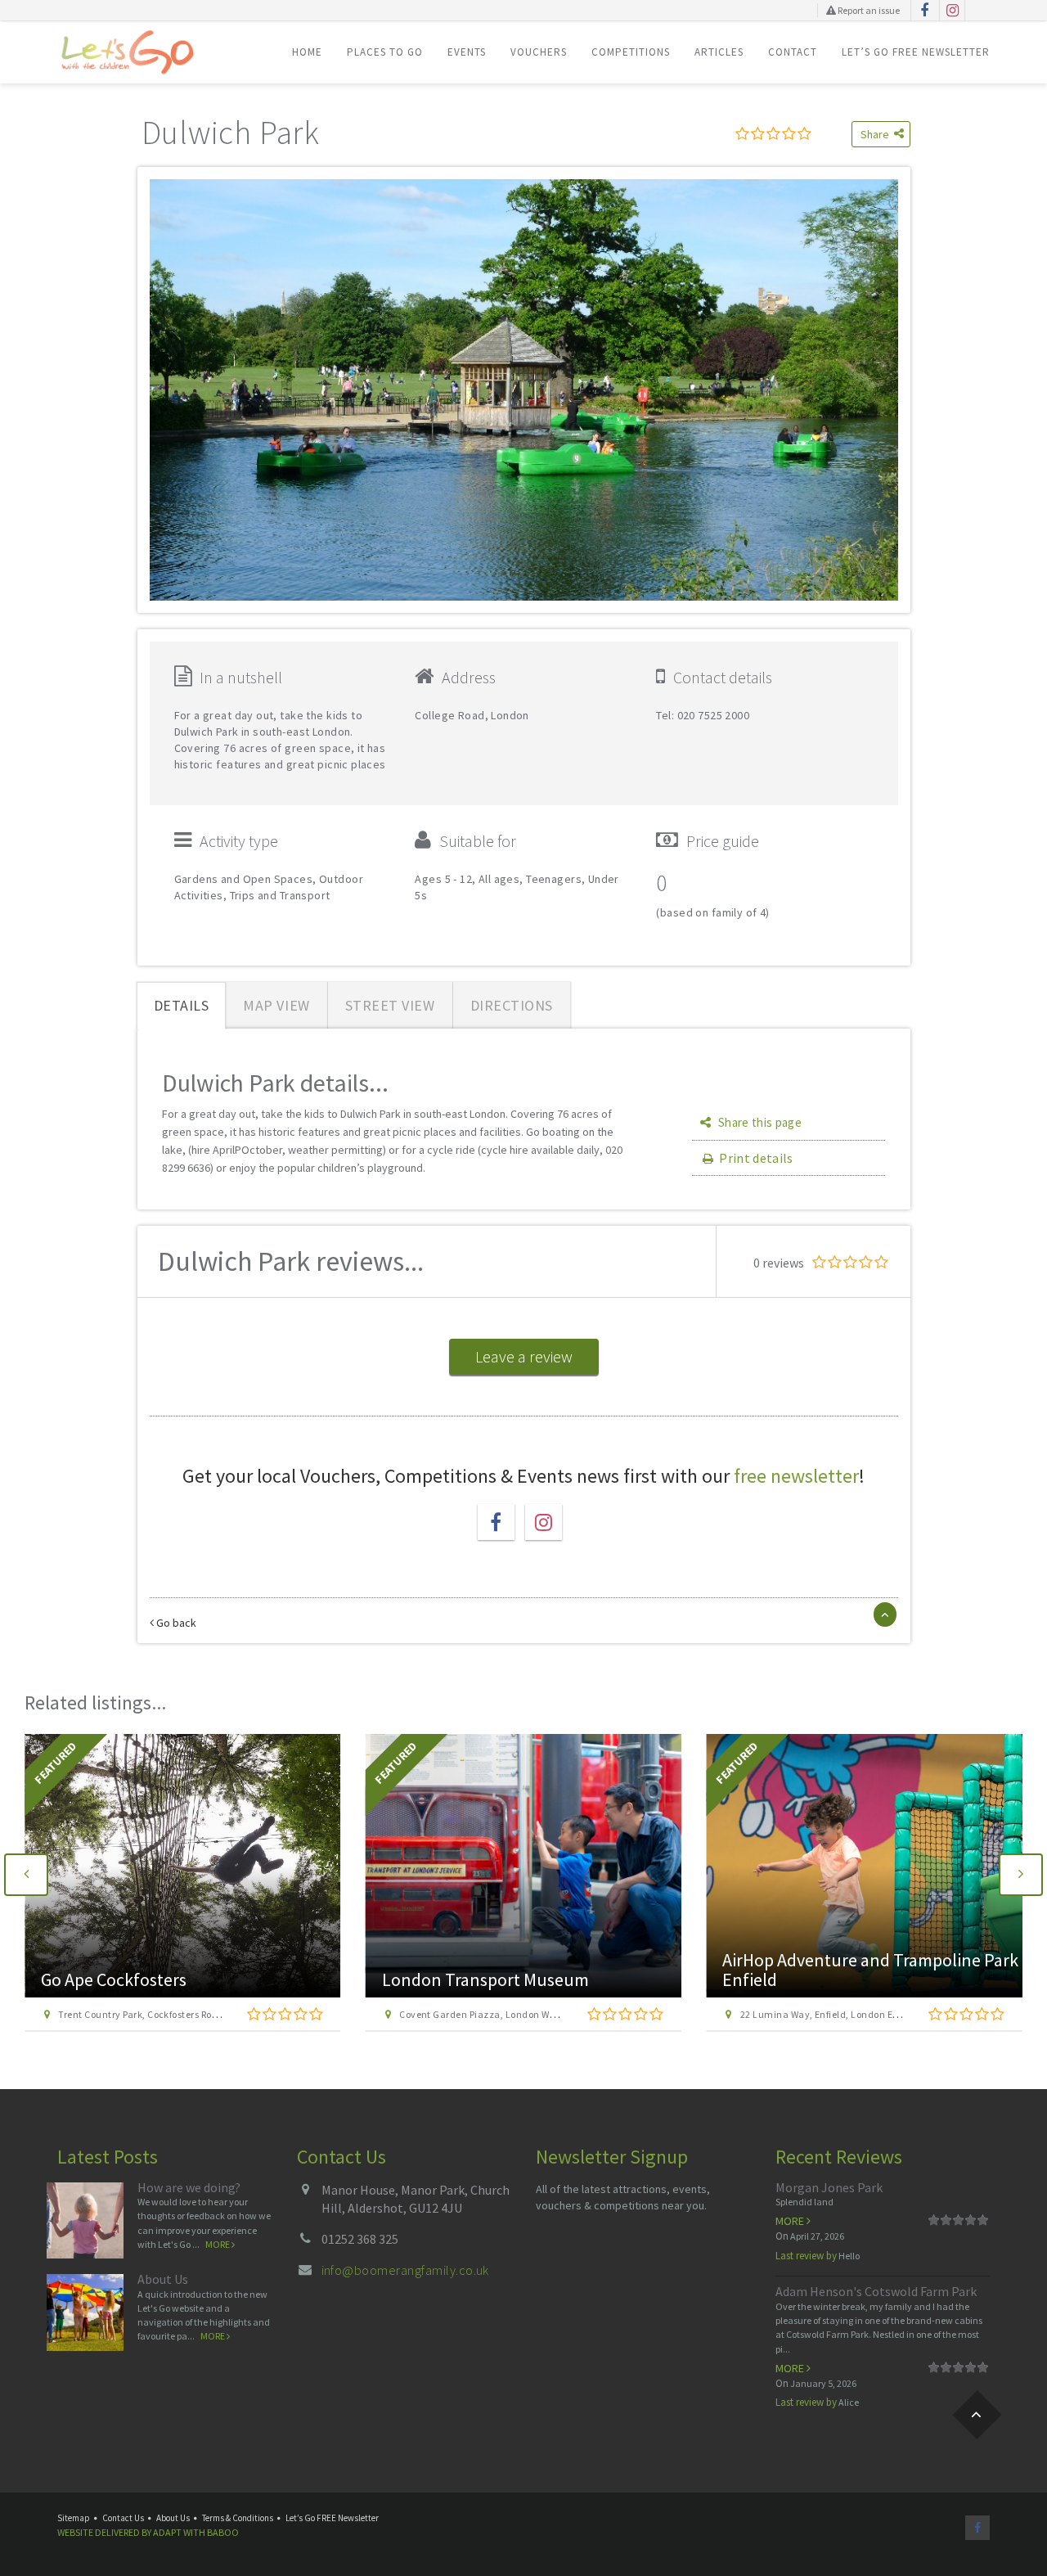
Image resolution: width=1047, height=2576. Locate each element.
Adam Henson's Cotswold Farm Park (876, 2291)
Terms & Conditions (238, 2518)
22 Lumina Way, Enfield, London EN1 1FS (490, 2014)
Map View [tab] (276, 1005)
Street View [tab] (390, 1005)
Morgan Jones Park (829, 2187)
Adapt (167, 2532)
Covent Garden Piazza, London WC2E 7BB (151, 2014)
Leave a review (524, 1356)
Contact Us (123, 2518)
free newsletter (796, 1476)
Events (467, 52)
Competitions (631, 52)
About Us (163, 2279)
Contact (793, 52)
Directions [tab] (512, 1005)
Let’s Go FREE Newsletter (916, 52)
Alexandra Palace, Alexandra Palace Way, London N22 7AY (871, 2014)
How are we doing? (189, 2187)
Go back (175, 1623)
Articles (719, 52)
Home (307, 52)
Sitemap (74, 2518)
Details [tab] (182, 1005)
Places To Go (385, 52)
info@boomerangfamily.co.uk (405, 2270)
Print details (756, 1158)
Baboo (223, 2532)
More (218, 2244)
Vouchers (539, 52)
